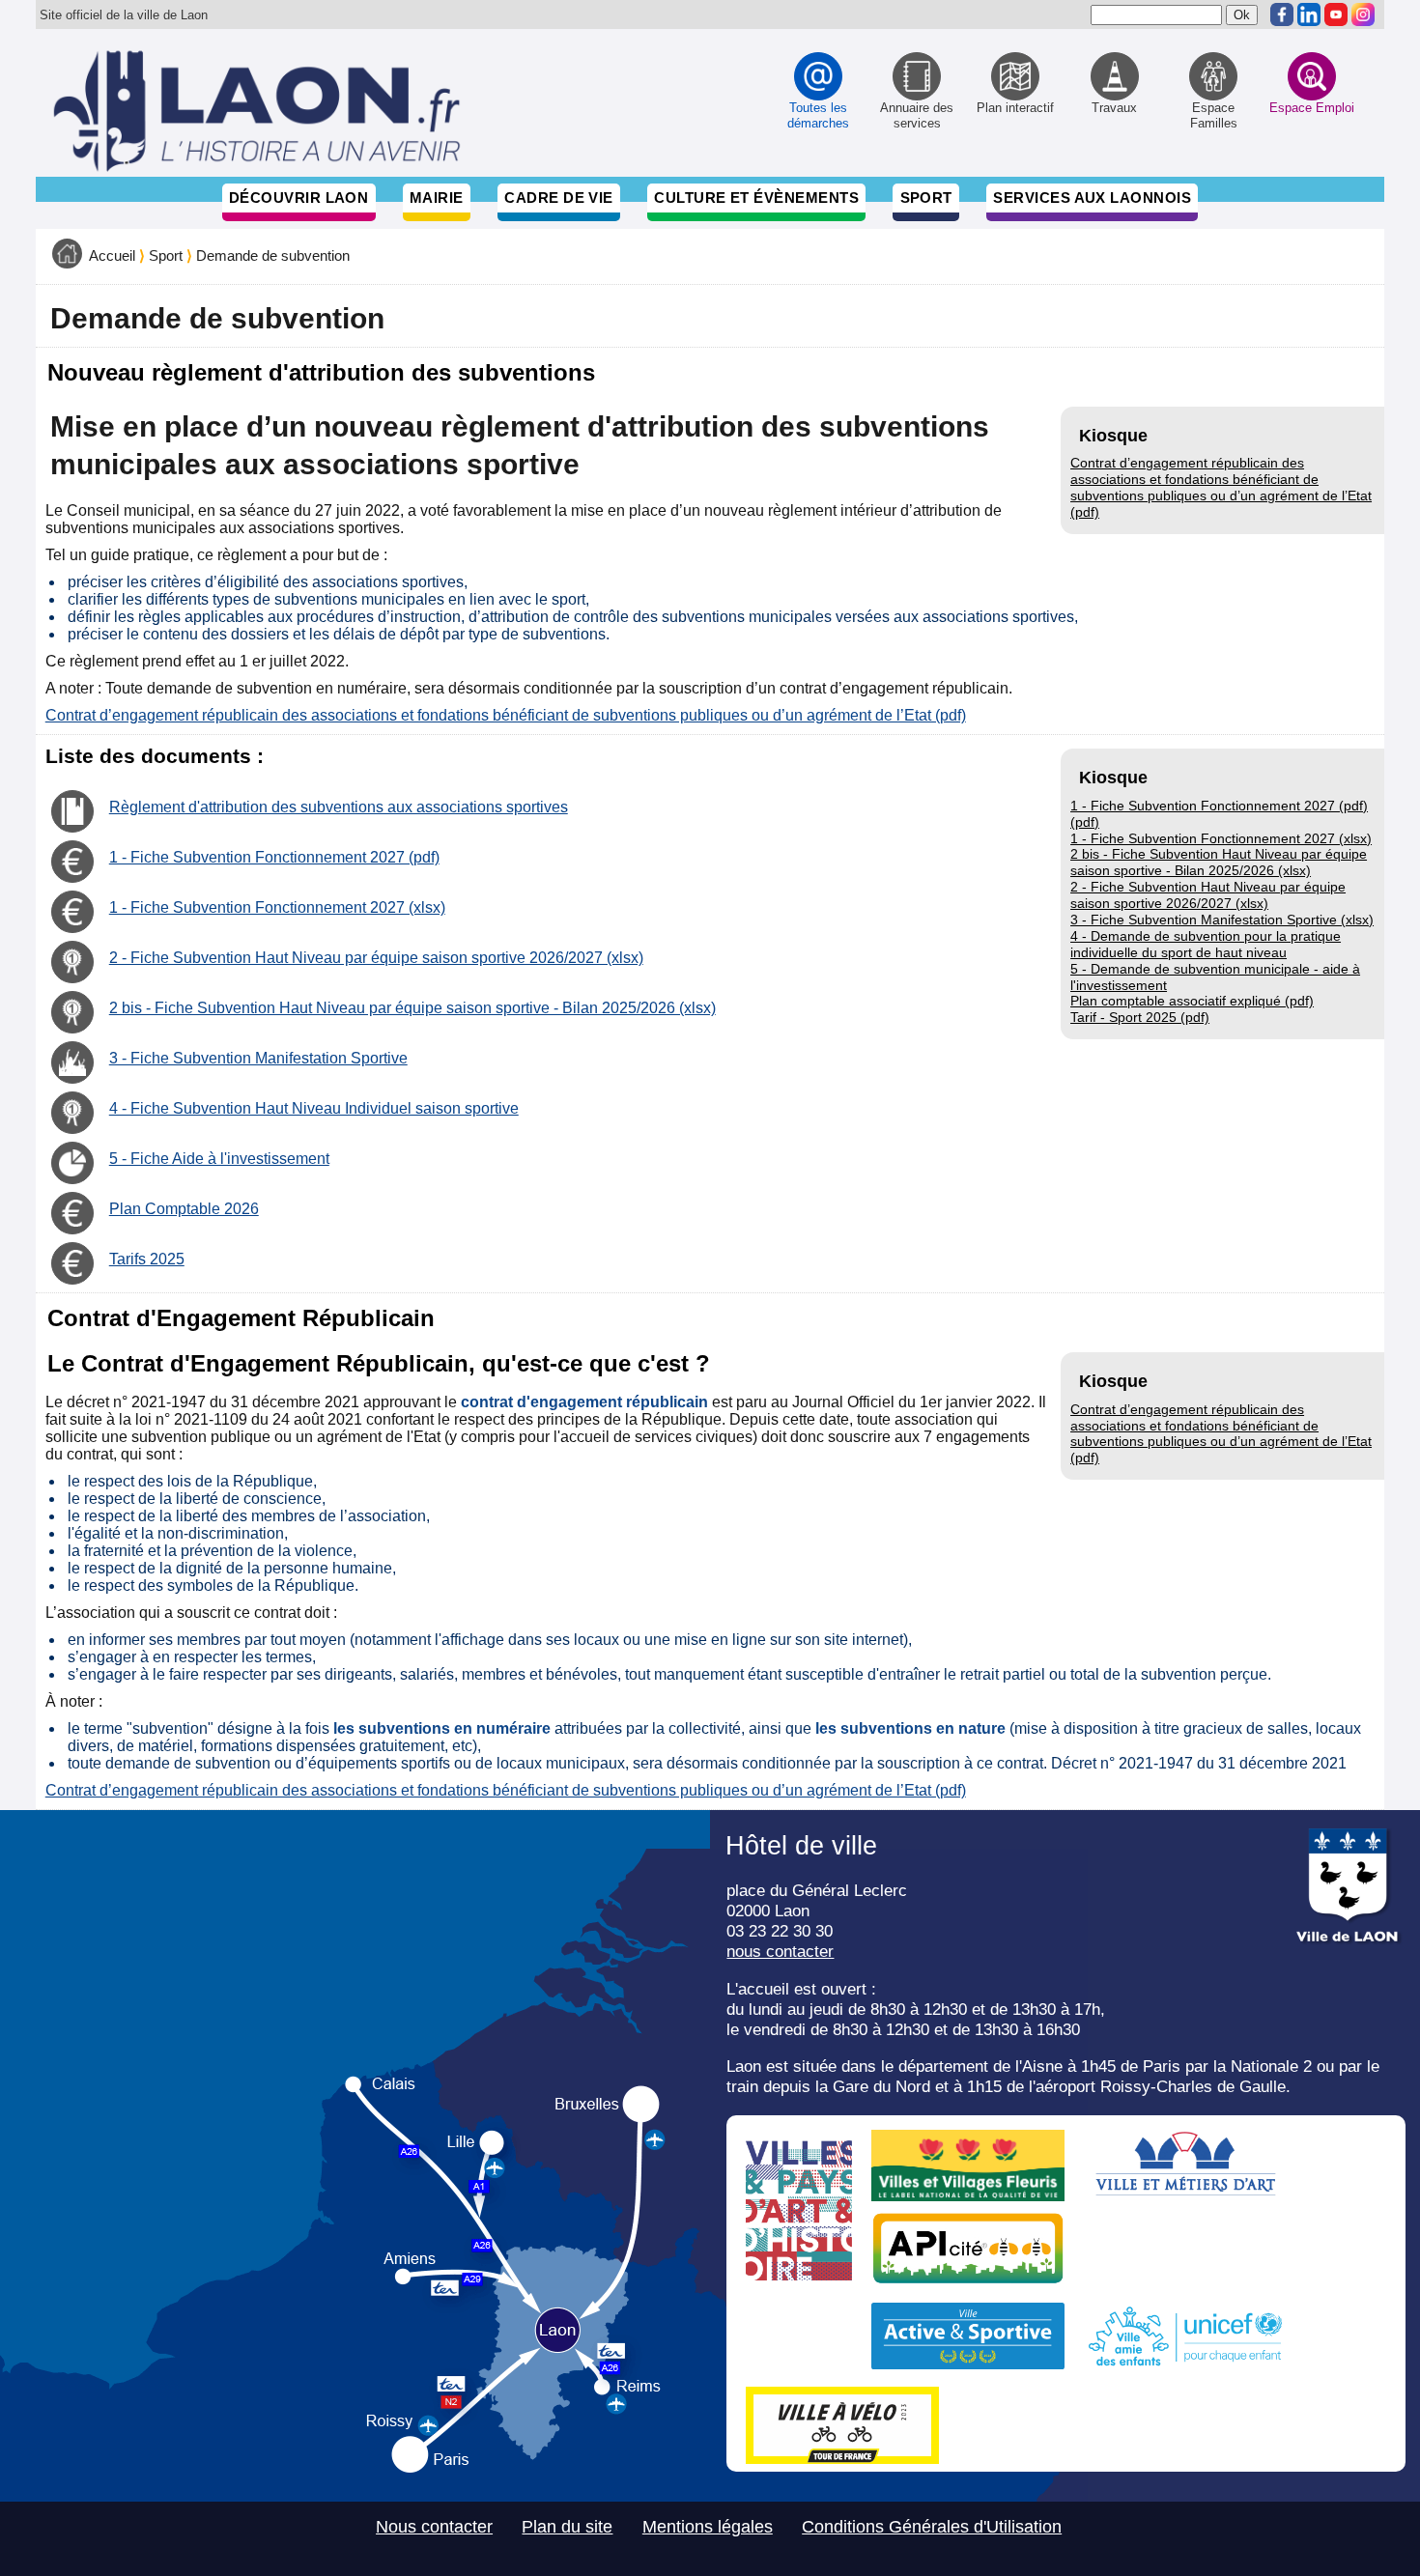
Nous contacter (434, 2527)
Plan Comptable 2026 (184, 1209)
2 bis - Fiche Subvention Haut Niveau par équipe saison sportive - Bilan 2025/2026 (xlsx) (1219, 862)
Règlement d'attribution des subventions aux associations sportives (339, 807)
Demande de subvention (273, 256)
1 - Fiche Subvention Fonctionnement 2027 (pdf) (274, 857)
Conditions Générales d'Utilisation (932, 2527)
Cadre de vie (558, 198)
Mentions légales (708, 2527)
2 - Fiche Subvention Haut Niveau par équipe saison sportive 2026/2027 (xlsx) (1208, 895)
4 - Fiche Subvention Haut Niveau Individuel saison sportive (314, 1108)
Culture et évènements (756, 198)
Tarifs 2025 (147, 1259)
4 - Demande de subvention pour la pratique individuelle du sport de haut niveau (1206, 944)
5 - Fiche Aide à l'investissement (219, 1159)
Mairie (437, 198)
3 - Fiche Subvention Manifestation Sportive (258, 1058)
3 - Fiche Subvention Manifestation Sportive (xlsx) (1222, 920)
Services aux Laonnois (1092, 198)
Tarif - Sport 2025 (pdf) (1140, 1017)
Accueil (112, 256)
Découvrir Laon (298, 198)
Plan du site (567, 2527)
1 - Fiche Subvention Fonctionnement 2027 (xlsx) (1221, 838)
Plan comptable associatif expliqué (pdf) (1192, 1001)
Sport (926, 198)
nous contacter (780, 1951)
